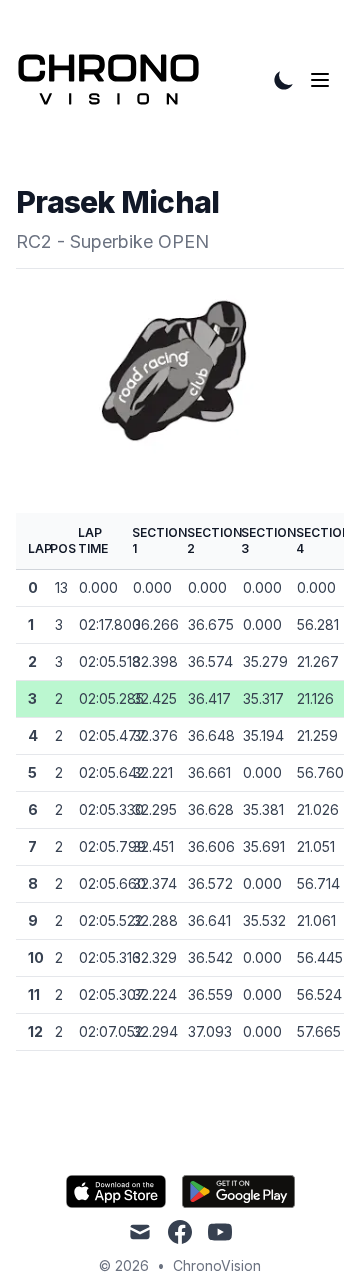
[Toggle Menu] (324, 80)
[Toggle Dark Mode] (284, 80)
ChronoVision (217, 1265)
